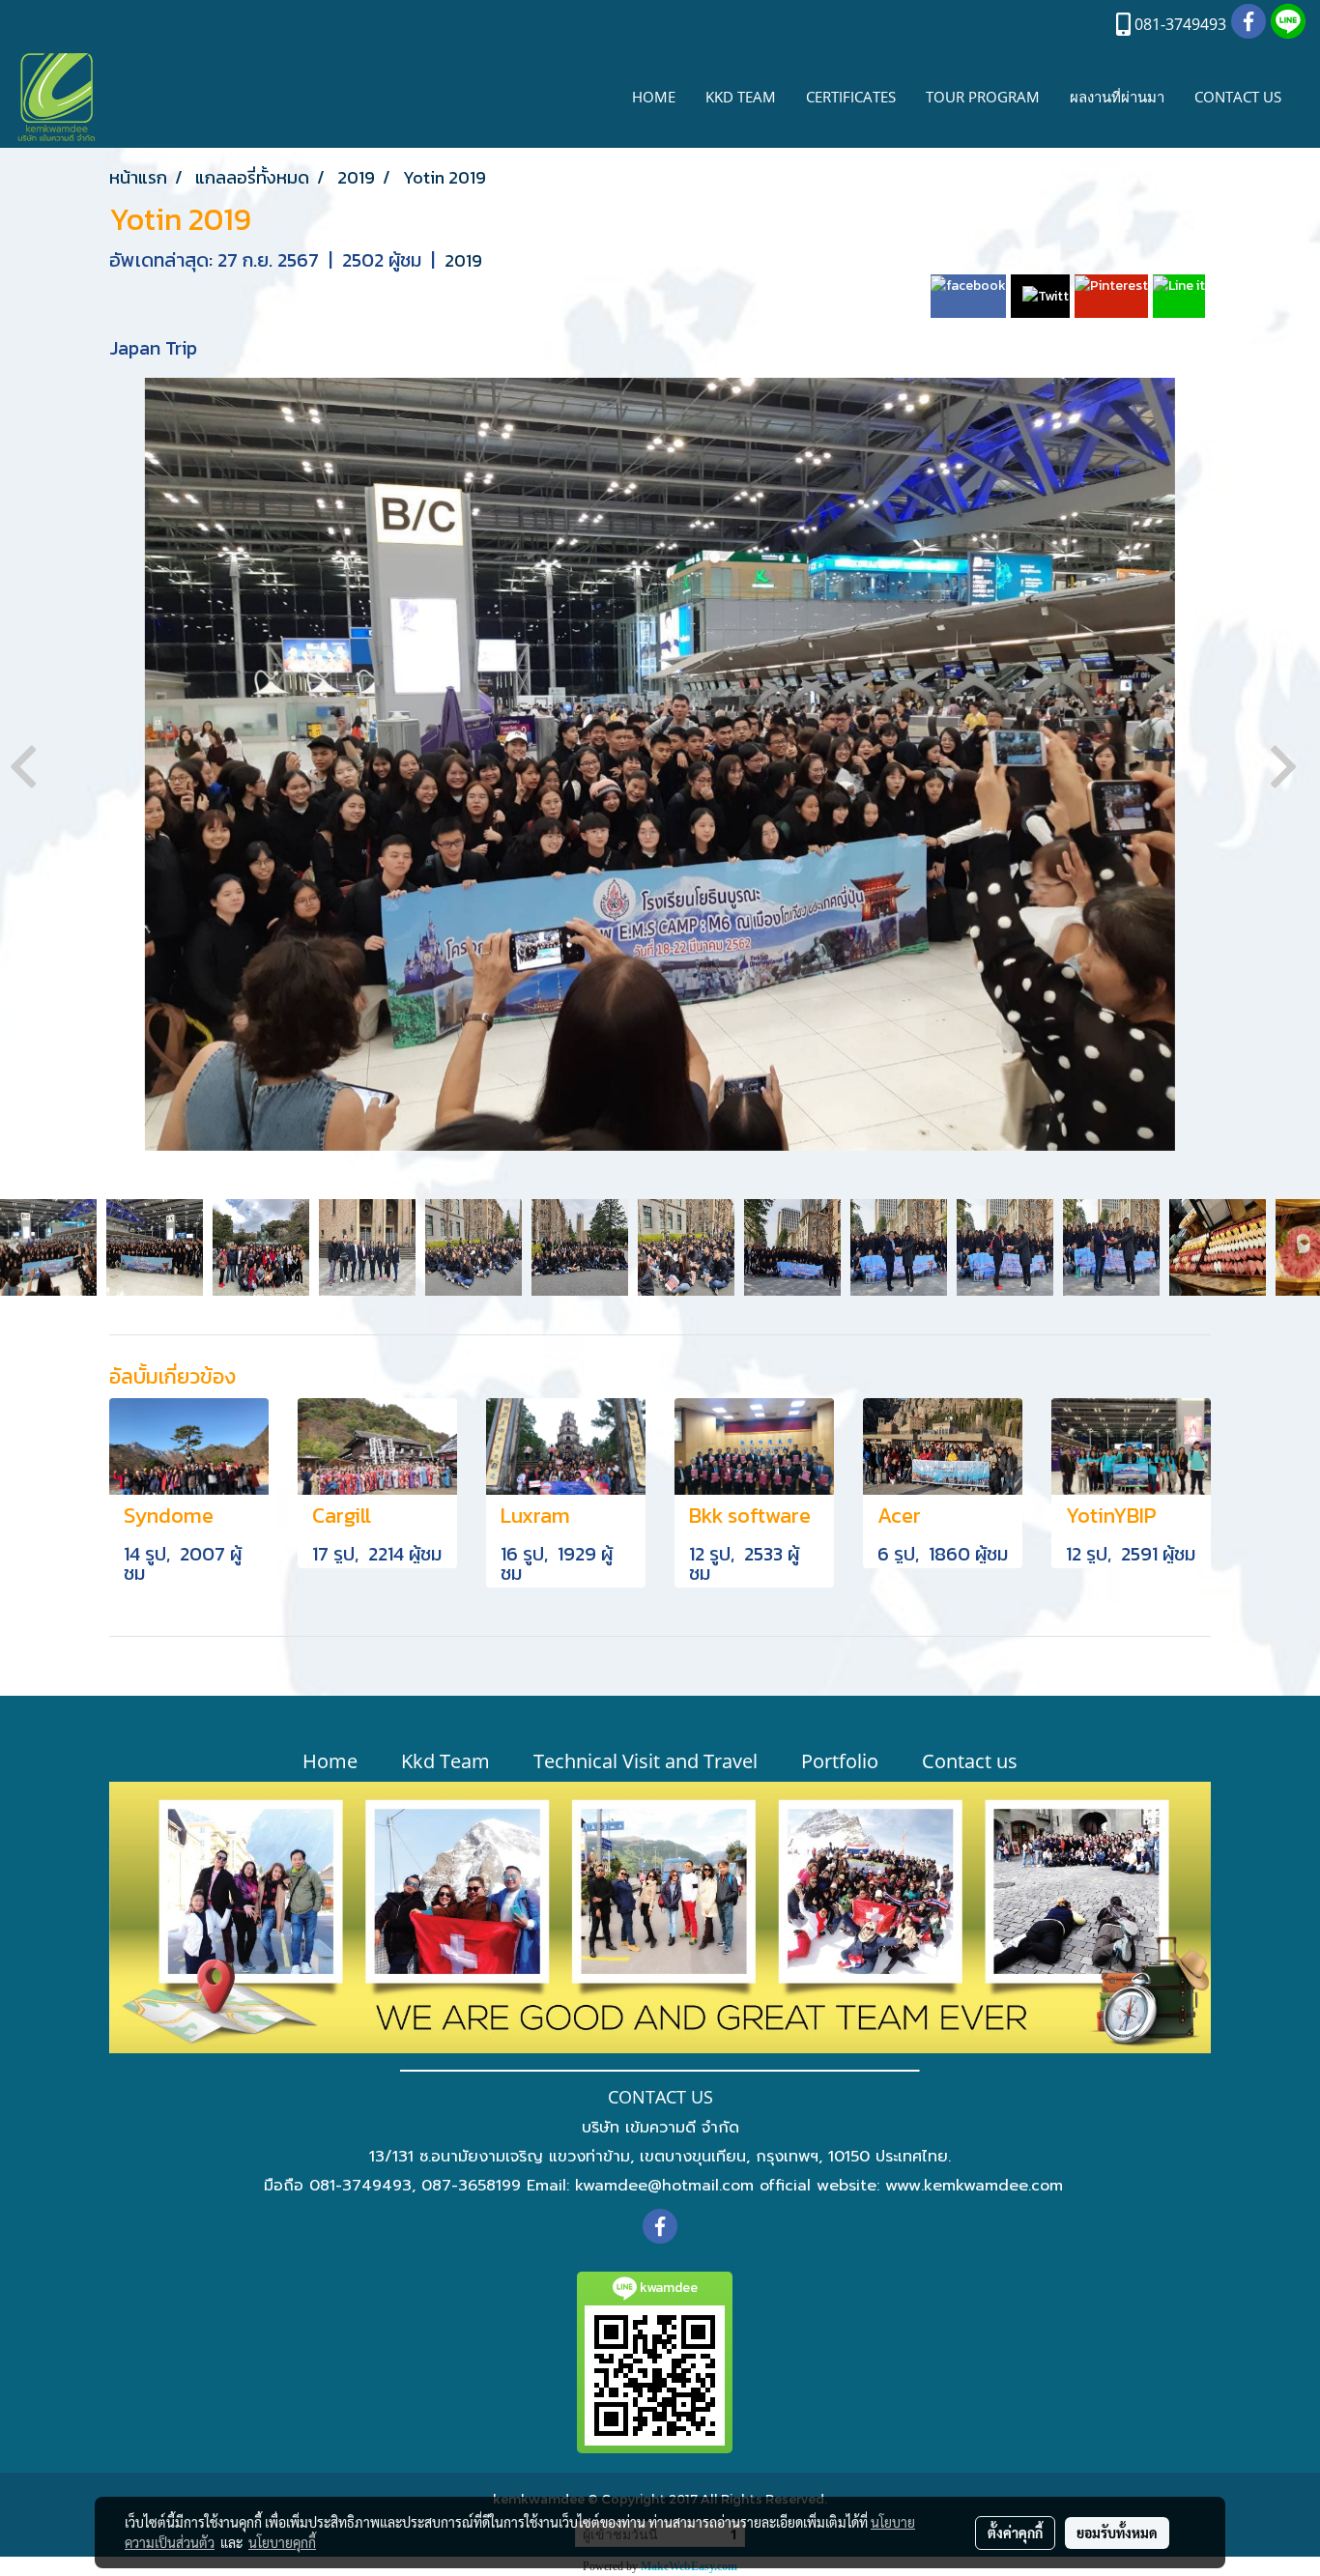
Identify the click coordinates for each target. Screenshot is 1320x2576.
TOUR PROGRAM (983, 97)
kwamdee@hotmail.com (664, 2186)
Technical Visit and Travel (646, 1761)
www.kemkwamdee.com (974, 2186)
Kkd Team (445, 1761)
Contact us (970, 1761)
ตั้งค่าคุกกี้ (1015, 2533)
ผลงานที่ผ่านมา (1117, 97)
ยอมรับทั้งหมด (1117, 2533)
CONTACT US (1238, 97)
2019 (463, 260)
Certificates (851, 97)
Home (330, 1761)
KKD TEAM (741, 97)
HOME (654, 97)
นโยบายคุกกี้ (282, 2542)
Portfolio (840, 1761)
